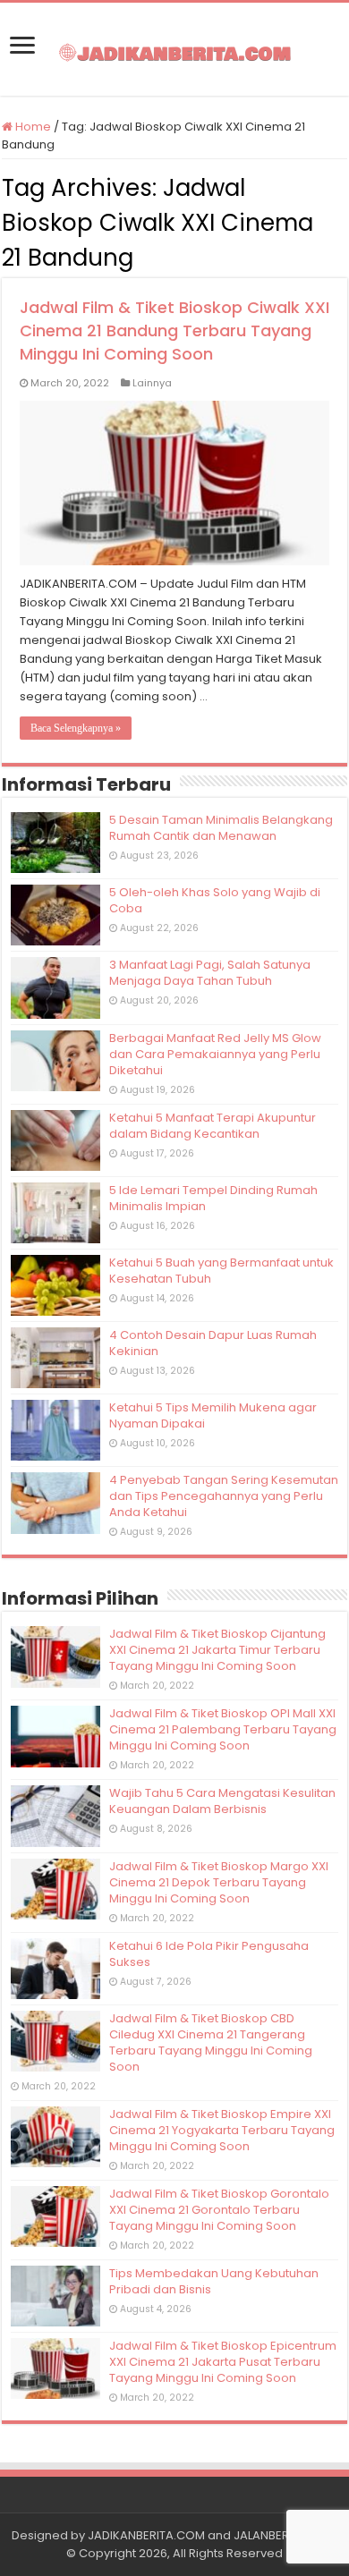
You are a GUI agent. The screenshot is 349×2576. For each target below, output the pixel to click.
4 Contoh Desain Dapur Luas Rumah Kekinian (213, 1343)
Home (32, 127)
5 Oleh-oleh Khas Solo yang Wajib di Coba (215, 900)
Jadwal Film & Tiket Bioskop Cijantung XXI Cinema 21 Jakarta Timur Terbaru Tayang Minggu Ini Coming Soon (217, 1650)
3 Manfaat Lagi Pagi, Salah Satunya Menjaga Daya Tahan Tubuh (210, 973)
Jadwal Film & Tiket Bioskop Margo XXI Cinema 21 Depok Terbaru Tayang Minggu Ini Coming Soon (219, 1882)
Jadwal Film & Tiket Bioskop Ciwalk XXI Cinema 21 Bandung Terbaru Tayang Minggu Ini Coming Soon (174, 330)
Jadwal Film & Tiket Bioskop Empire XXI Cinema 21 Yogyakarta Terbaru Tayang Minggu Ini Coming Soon (222, 2130)
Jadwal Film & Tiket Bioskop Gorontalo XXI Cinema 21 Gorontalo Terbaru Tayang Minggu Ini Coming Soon (219, 2210)
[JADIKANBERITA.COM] (175, 49)
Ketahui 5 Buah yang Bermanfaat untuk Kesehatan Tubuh (221, 1271)
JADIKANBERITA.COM (146, 2535)
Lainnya (152, 383)
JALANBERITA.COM (285, 2535)
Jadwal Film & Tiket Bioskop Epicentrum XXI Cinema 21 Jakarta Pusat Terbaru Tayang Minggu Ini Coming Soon (223, 2362)
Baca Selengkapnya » (76, 728)
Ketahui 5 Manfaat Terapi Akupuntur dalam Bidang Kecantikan (213, 1126)
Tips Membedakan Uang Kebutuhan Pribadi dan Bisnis (214, 2281)
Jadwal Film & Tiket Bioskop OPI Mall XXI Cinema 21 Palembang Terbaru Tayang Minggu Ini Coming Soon (223, 1729)
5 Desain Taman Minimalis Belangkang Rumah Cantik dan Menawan (221, 828)
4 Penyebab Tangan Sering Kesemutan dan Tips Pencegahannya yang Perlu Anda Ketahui (224, 1496)
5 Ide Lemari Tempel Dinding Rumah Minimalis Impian (213, 1198)
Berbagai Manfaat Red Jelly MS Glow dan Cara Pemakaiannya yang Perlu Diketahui (215, 1054)
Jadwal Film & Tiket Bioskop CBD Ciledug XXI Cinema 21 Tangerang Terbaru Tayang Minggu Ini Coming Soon (211, 2042)
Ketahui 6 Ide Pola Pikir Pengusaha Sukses (209, 1954)
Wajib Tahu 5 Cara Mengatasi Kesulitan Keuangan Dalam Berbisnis (222, 1801)
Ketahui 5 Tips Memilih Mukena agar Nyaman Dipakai (213, 1415)
